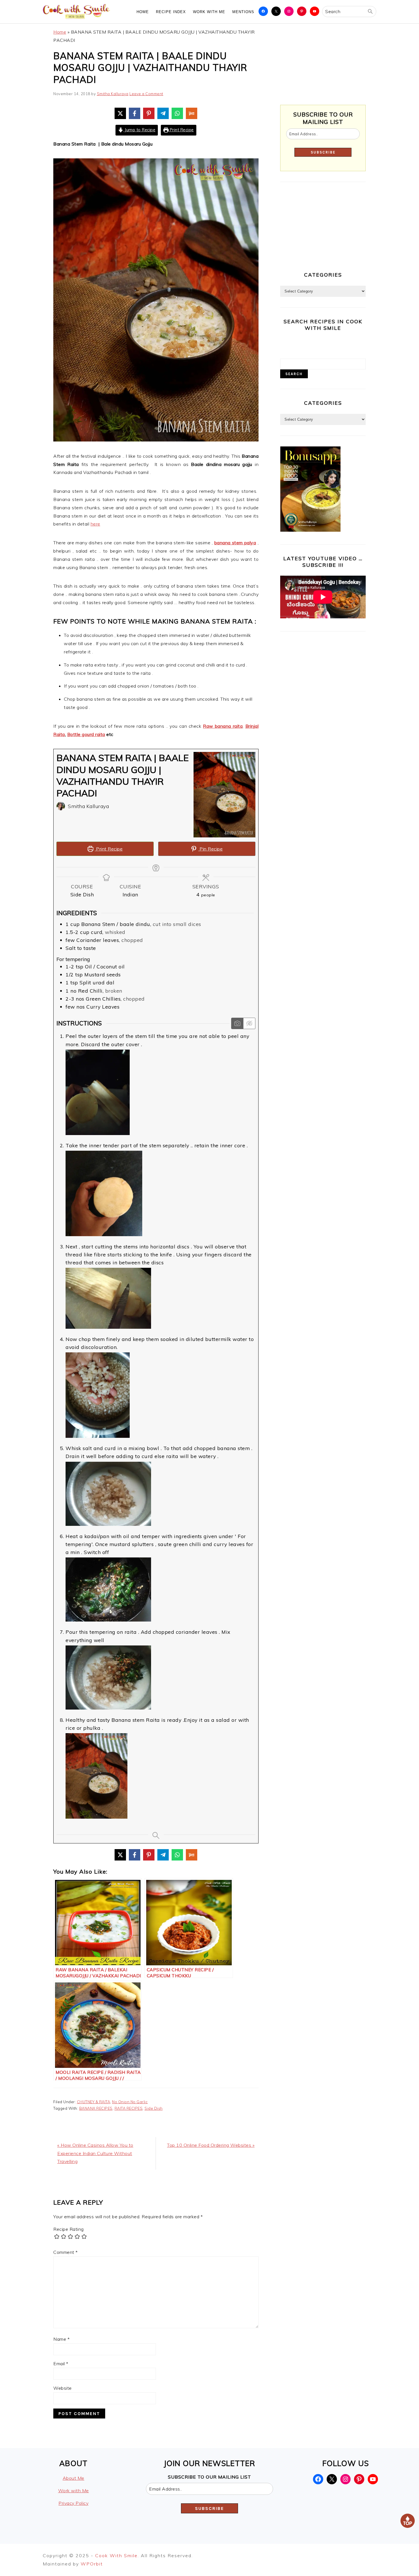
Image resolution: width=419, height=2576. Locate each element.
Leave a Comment (146, 94)
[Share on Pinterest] (149, 113)
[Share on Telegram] (163, 113)
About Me (74, 2478)
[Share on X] (120, 113)
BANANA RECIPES (96, 2108)
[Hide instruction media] (249, 1023)
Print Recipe (181, 130)
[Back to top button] (408, 2522)
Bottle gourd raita (86, 734)
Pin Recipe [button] (211, 849)
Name (61, 2339)
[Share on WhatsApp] (177, 113)
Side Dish (154, 2108)
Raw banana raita (223, 726)
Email (61, 2364)
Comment (66, 2252)
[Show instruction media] (237, 1023)
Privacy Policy (73, 2503)
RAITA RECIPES (129, 2108)
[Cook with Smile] (77, 19)
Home (60, 32)
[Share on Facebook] (135, 113)
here (95, 524)
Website (63, 2388)
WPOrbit (92, 2564)
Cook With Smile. (118, 2555)
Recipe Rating (69, 2229)
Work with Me (74, 2491)
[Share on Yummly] (192, 113)
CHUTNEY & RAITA (94, 2102)
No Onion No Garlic (130, 2102)
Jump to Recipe (140, 130)
